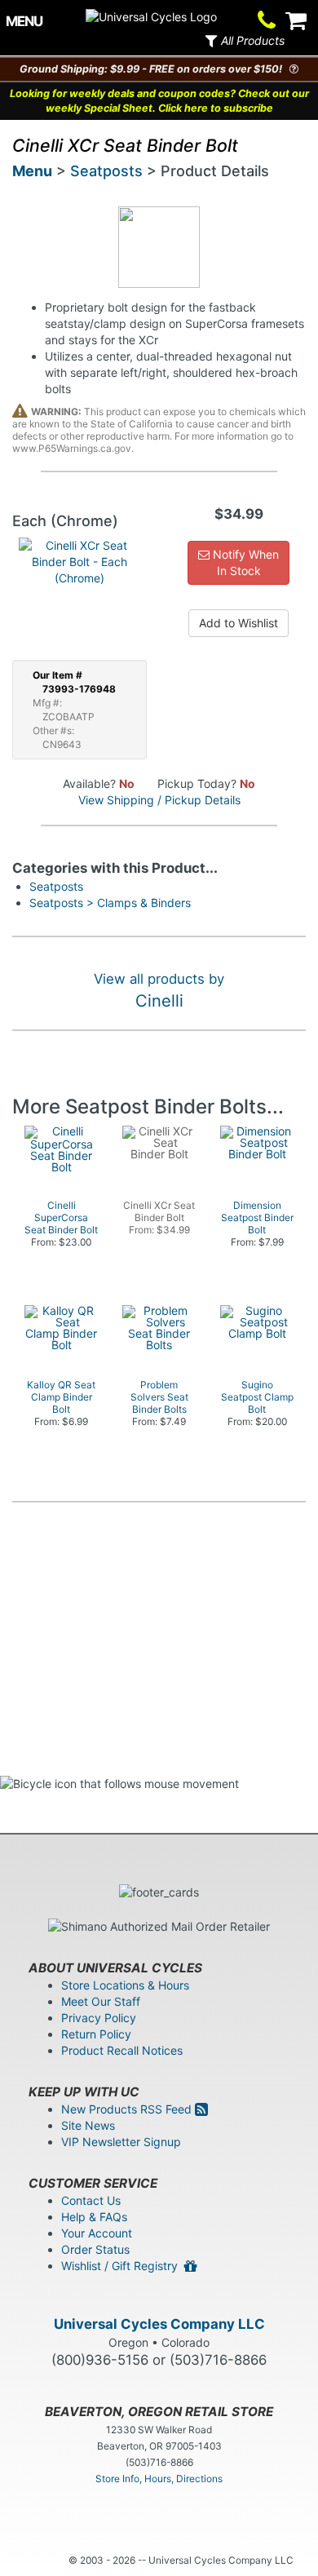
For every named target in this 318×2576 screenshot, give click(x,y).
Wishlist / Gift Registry (123, 2266)
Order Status (95, 2249)
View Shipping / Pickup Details (159, 800)
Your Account (97, 2233)
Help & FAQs (94, 2217)
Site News (88, 2125)
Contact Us (91, 2200)
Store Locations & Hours (125, 1985)
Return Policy (96, 2034)
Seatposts (106, 171)
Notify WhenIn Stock (244, 562)
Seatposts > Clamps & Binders (110, 903)
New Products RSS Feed (128, 2109)
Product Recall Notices (122, 2050)
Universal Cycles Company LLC (159, 2324)
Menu (32, 171)
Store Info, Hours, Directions (159, 2479)
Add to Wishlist (238, 623)
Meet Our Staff (101, 2001)
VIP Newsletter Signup (121, 2142)
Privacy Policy (99, 2018)
